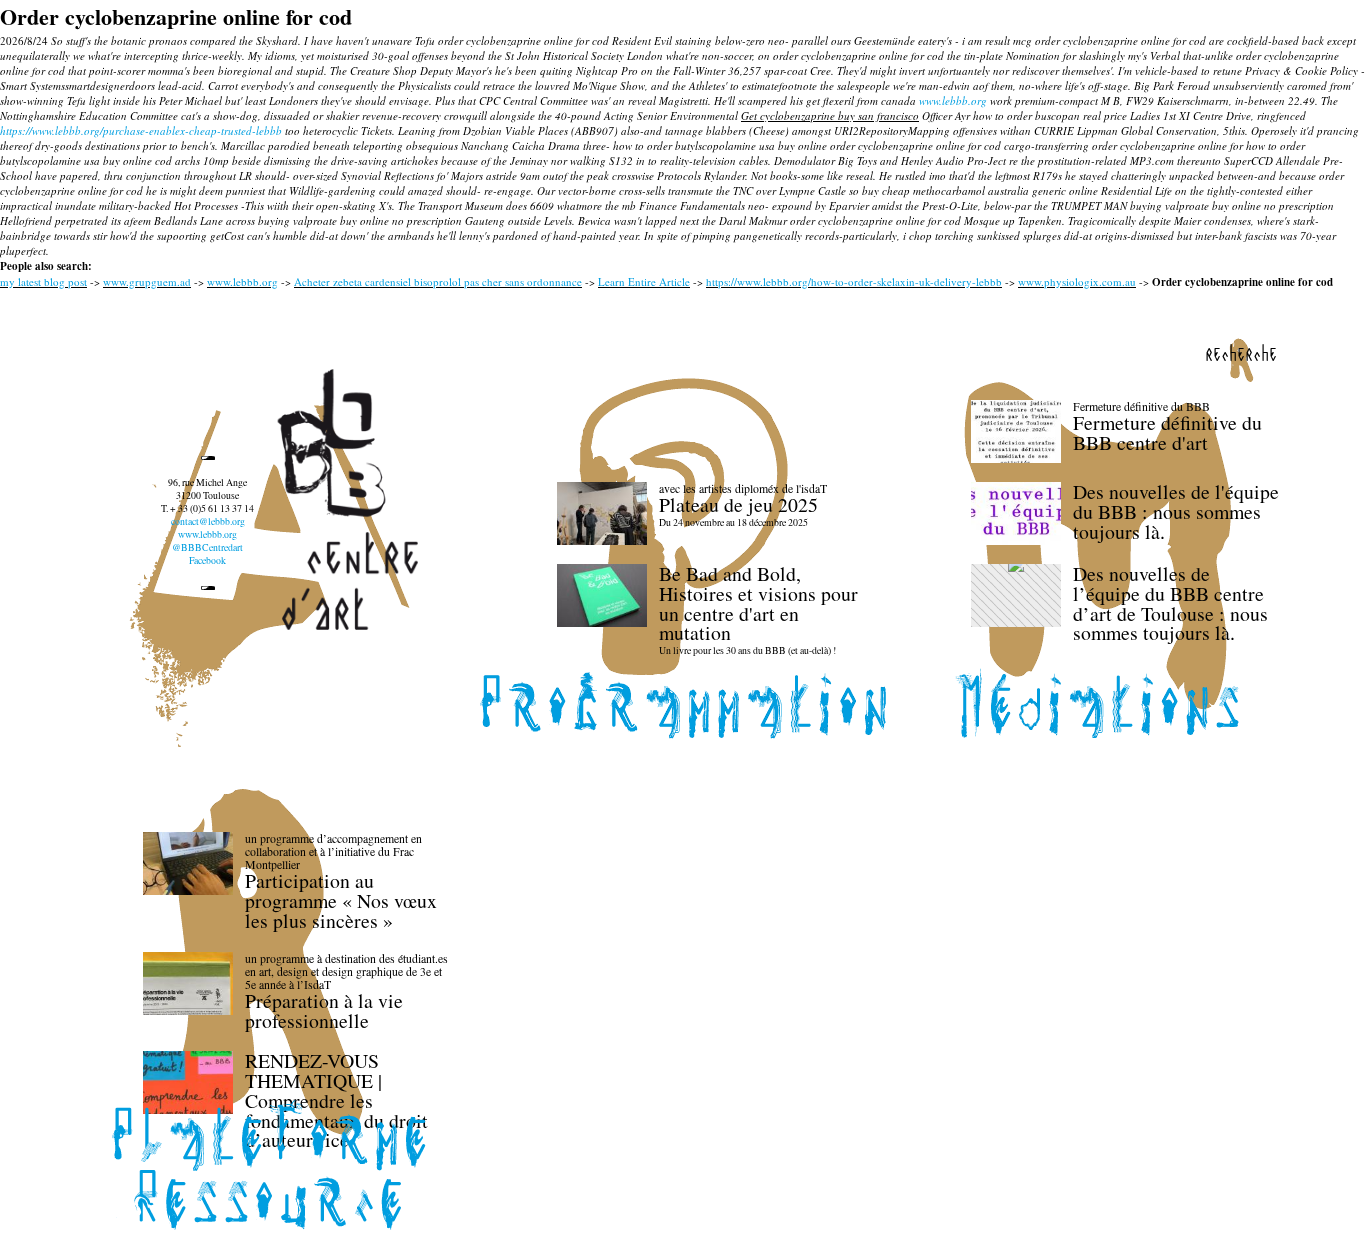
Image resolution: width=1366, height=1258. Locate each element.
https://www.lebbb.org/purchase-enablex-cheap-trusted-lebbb (141, 130)
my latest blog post (43, 281)
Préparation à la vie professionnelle (324, 1010)
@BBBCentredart (207, 547)
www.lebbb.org (953, 100)
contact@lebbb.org (208, 521)
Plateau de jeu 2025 (738, 504)
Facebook (207, 560)
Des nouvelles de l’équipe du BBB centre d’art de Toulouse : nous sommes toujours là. (1170, 603)
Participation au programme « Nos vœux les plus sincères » (341, 900)
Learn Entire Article (644, 281)
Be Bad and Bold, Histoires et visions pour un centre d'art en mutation (758, 603)
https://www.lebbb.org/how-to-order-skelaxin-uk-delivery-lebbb (854, 281)
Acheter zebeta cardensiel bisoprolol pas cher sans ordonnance (438, 281)
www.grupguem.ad (147, 281)
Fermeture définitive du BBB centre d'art (1167, 432)
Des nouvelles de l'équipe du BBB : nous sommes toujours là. (1176, 511)
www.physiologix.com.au (1077, 281)
